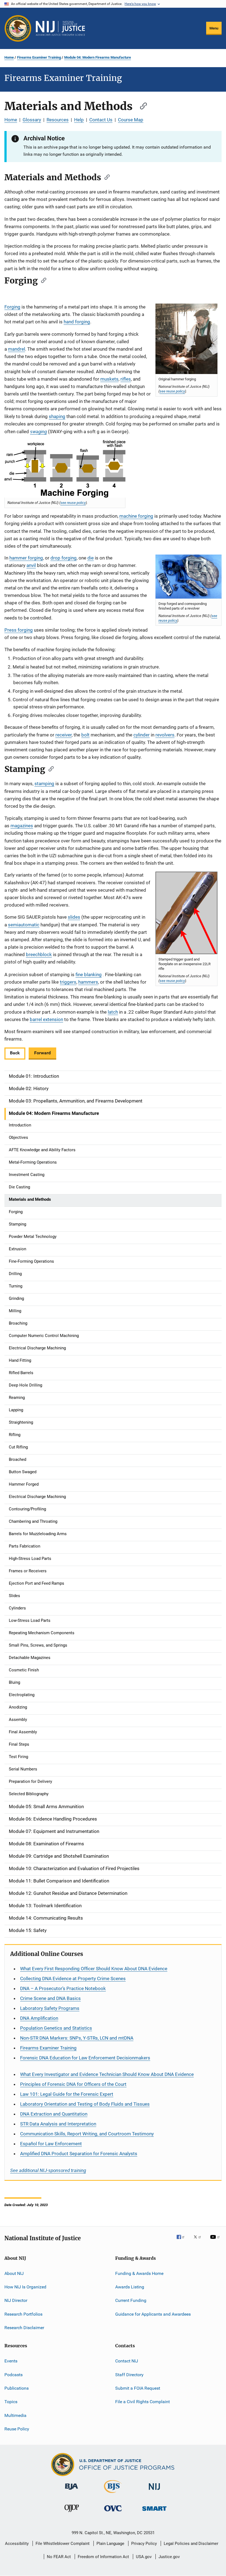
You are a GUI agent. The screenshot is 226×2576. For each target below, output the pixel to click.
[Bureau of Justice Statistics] (113, 2494)
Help (79, 120)
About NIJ (14, 2273)
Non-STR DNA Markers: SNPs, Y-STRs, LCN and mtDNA (77, 2038)
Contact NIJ (127, 2361)
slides (74, 917)
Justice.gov (169, 2557)
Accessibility (17, 2544)
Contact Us (101, 120)
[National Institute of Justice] (154, 2491)
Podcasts (14, 2375)
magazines (22, 826)
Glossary (32, 120)
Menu (214, 28)
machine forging (136, 516)
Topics (11, 2402)
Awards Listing (130, 2287)
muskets (109, 379)
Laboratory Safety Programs (50, 2008)
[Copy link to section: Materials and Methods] (141, 105)
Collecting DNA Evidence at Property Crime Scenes (73, 1979)
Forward (42, 1053)
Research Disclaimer (24, 2328)
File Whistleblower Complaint (63, 2544)
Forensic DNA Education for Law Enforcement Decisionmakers (85, 2058)
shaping (57, 416)
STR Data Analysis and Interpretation (58, 2124)
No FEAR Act (59, 2557)
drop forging (64, 558)
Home (9, 57)
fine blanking (89, 975)
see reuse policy (172, 391)
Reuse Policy (17, 2429)
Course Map (131, 120)
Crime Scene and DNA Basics (50, 1998)
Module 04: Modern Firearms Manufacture (98, 57)
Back (15, 1053)
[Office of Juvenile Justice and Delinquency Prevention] (72, 2513)
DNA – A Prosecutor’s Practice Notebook (63, 1988)
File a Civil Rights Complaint (142, 2402)
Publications (17, 2388)
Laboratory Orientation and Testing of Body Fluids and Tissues (85, 2104)
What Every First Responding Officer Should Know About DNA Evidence (94, 1969)
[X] (199, 2241)
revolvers (165, 735)
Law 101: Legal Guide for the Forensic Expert (67, 2094)
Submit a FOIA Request (138, 2388)
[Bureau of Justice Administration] (72, 2491)
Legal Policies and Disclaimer (191, 2544)
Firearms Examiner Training (39, 57)
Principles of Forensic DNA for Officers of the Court (73, 2084)
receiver (64, 735)
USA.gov (144, 2557)
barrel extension (46, 1019)
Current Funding (131, 2300)
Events (11, 2361)
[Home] (60, 28)
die (91, 558)
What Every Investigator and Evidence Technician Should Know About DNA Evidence (107, 2074)
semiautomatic (24, 925)
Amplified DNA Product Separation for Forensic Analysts (79, 2154)
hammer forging (26, 558)
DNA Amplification (39, 2018)
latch (113, 1012)
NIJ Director (16, 2300)
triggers (68, 982)
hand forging (77, 322)
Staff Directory (129, 2375)
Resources (58, 120)
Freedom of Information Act (103, 2557)
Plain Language (110, 2544)
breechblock (39, 954)
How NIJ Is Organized (25, 2287)
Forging (12, 307)
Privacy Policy (144, 2544)
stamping (44, 784)
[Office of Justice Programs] (18, 28)
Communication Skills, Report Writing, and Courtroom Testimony (87, 2134)
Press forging (19, 630)
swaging (38, 431)
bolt (85, 735)
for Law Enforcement (51, 2144)
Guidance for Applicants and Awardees (153, 2314)
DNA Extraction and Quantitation (54, 2114)
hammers (88, 982)
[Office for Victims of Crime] (113, 2512)
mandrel (17, 349)
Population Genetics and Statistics (56, 2028)
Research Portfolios (23, 2314)
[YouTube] (216, 2241)
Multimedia (15, 2415)
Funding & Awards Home (139, 2273)
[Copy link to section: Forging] (42, 280)
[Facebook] (183, 2241)
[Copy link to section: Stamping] (49, 768)
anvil (31, 565)
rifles (126, 379)
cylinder (142, 735)
